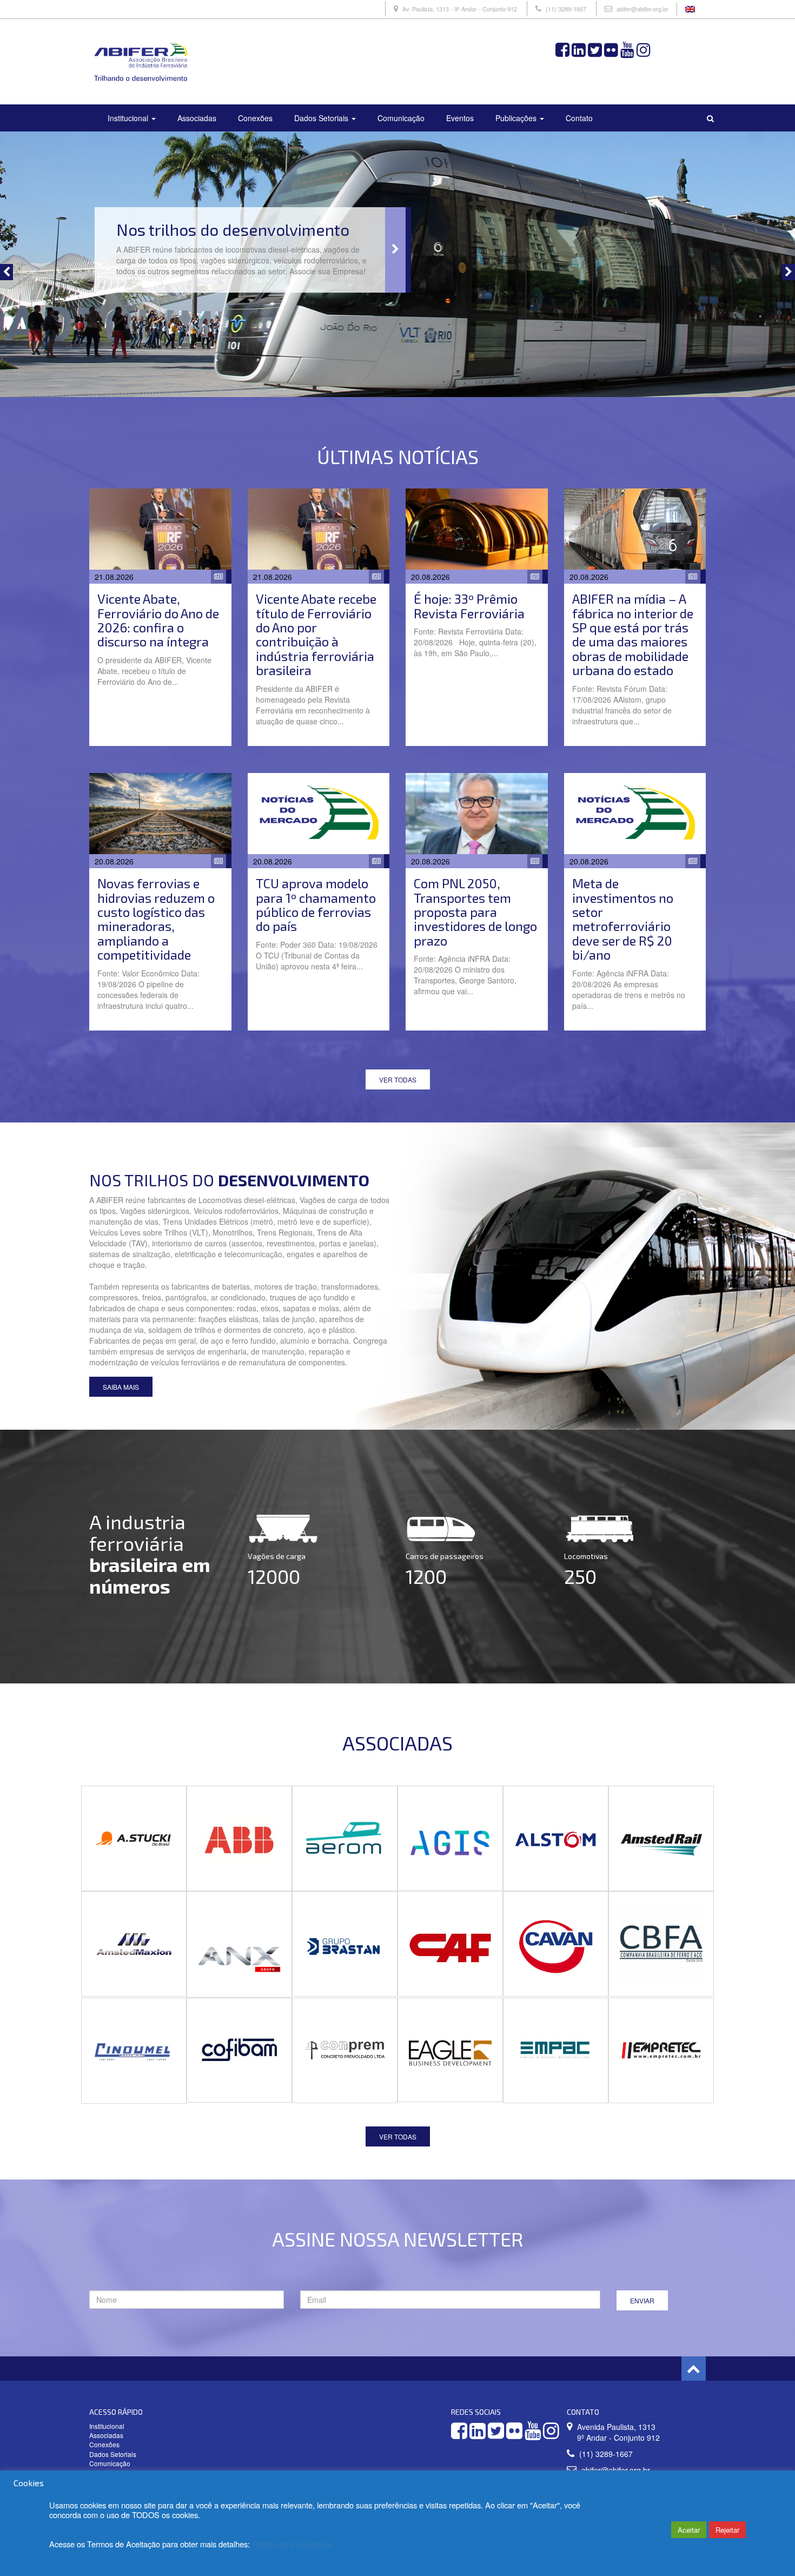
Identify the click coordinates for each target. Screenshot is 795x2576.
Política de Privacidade (291, 2544)
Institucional (129, 118)
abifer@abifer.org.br (642, 9)
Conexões (255, 118)
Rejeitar (727, 2530)
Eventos (460, 118)
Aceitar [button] (689, 2530)
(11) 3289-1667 (566, 9)
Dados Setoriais (322, 118)
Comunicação (401, 118)
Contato (579, 118)
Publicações (517, 118)
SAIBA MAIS (121, 1387)
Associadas (197, 118)
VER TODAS (398, 1079)
